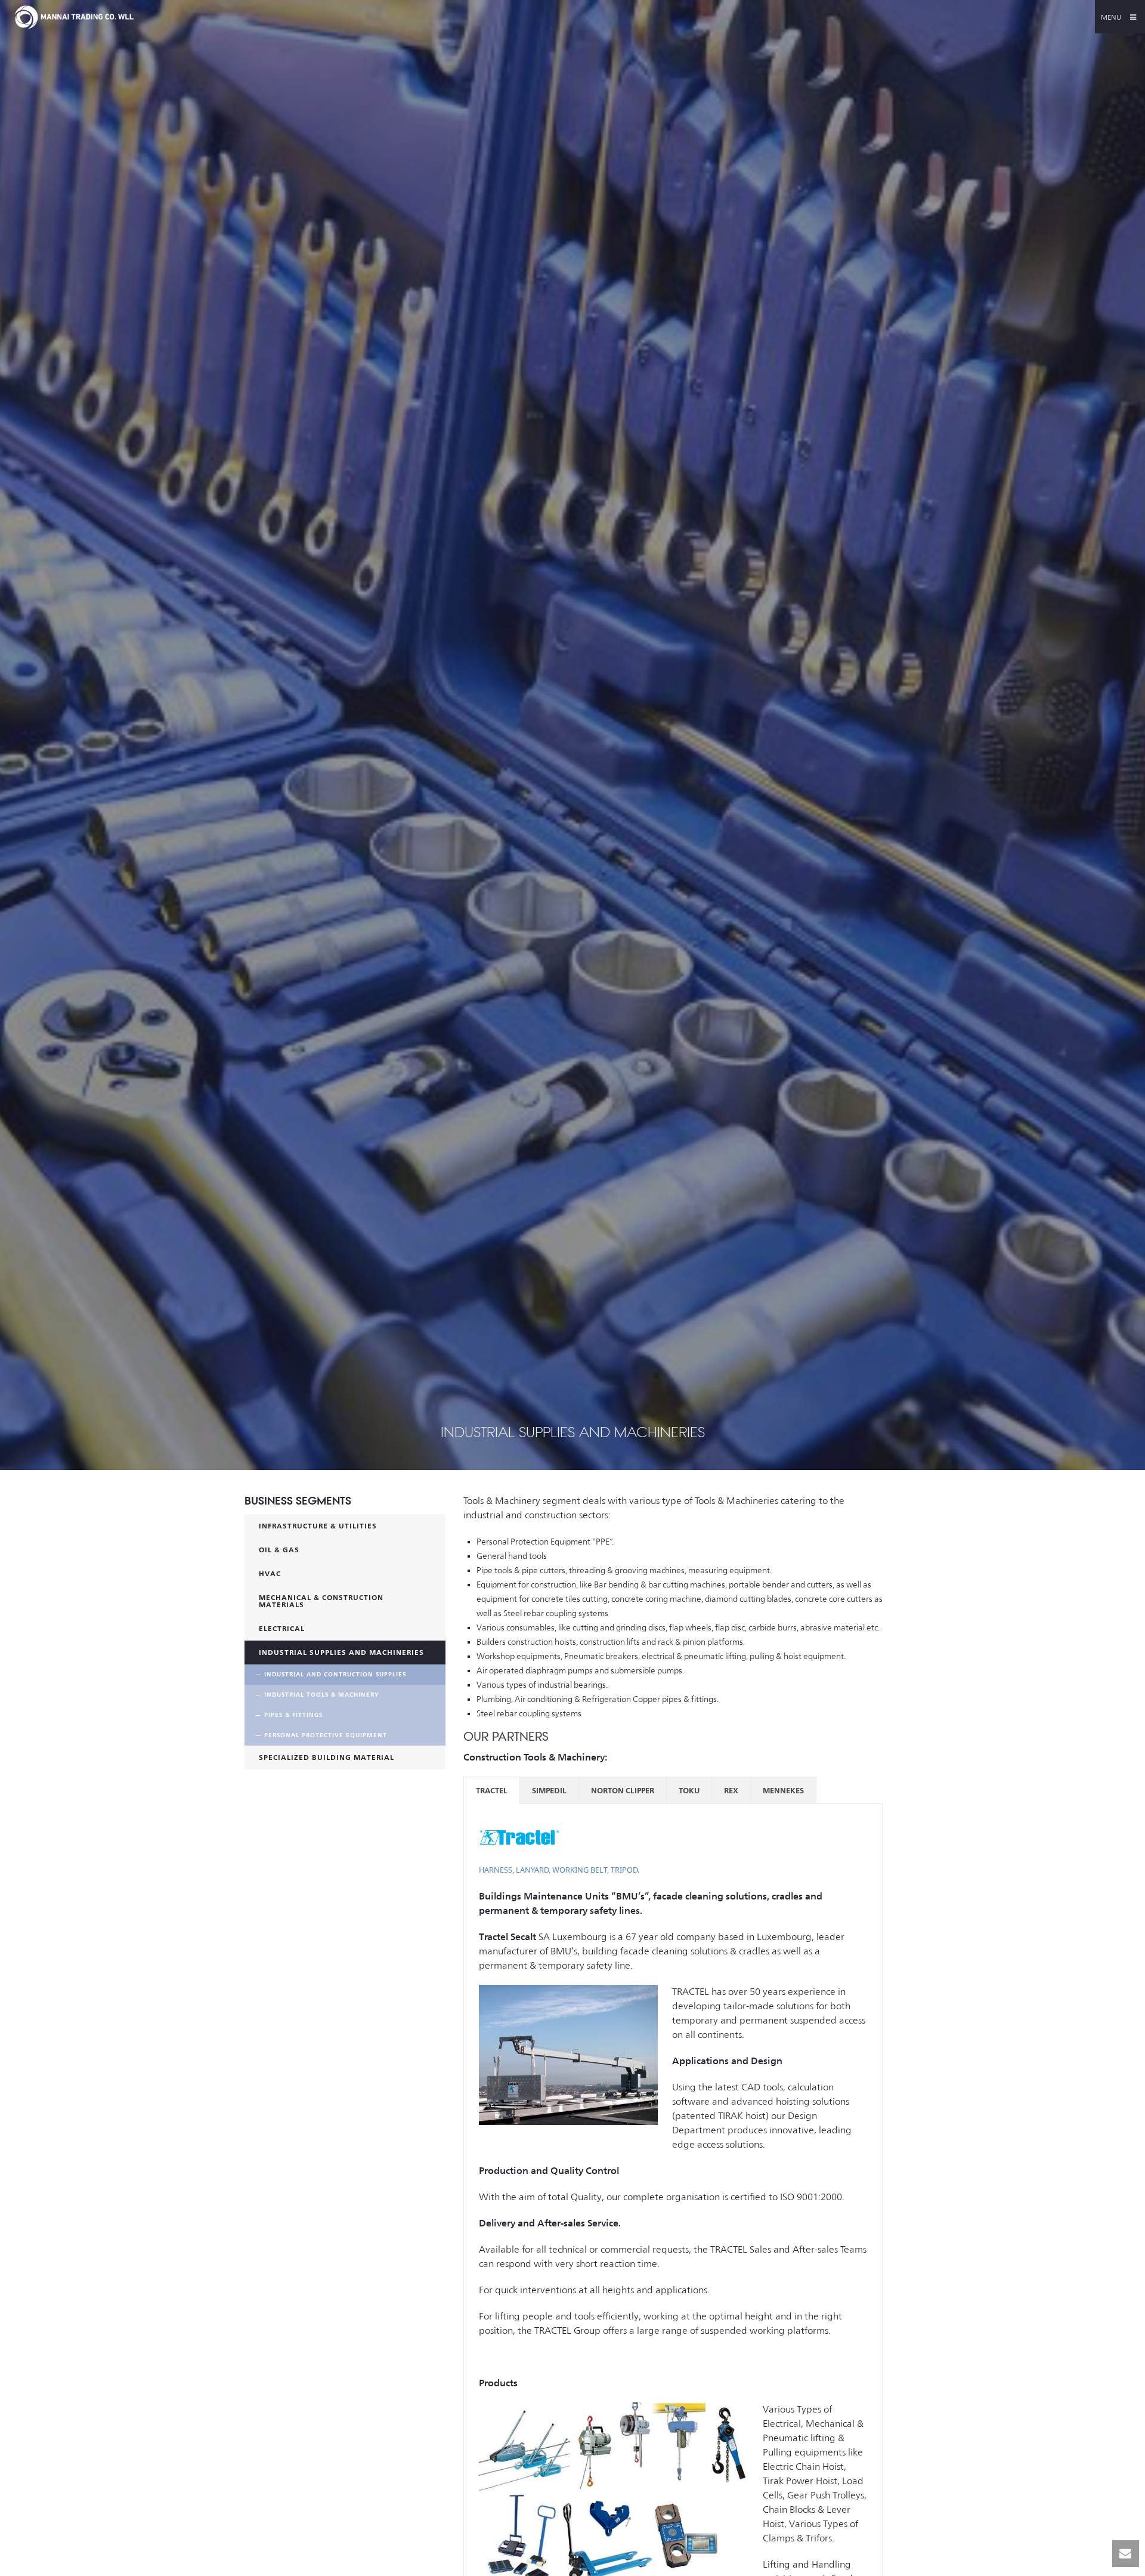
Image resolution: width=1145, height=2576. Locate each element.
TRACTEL (492, 1790)
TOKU (689, 1790)
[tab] (492, 1790)
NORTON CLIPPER (623, 1790)
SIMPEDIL (549, 1790)
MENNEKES (783, 1790)
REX (731, 1790)
